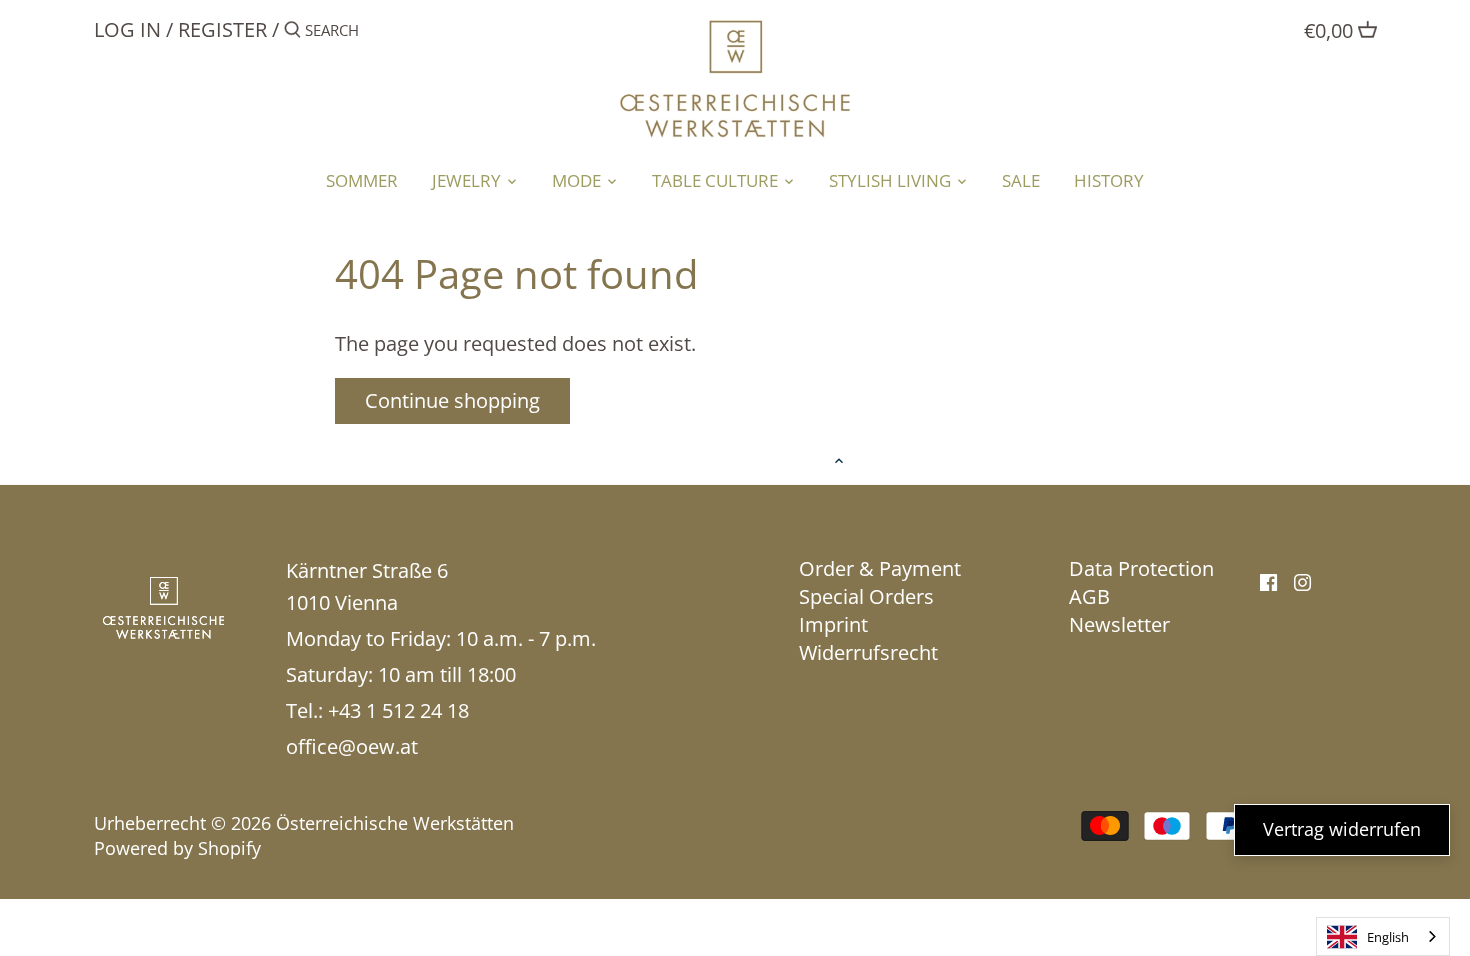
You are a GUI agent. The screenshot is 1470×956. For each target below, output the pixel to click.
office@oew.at (352, 746)
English (1388, 937)
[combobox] (1383, 936)
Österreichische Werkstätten (395, 823)
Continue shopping (452, 400)
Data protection (1141, 568)
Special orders (866, 596)
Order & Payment (880, 568)
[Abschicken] (292, 33)
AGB (1089, 596)
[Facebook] (1268, 581)
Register (222, 29)
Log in (127, 29)
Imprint (833, 624)
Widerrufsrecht (868, 652)
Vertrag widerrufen (1342, 829)
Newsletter (1119, 624)
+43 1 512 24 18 (398, 710)
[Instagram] (1302, 581)
